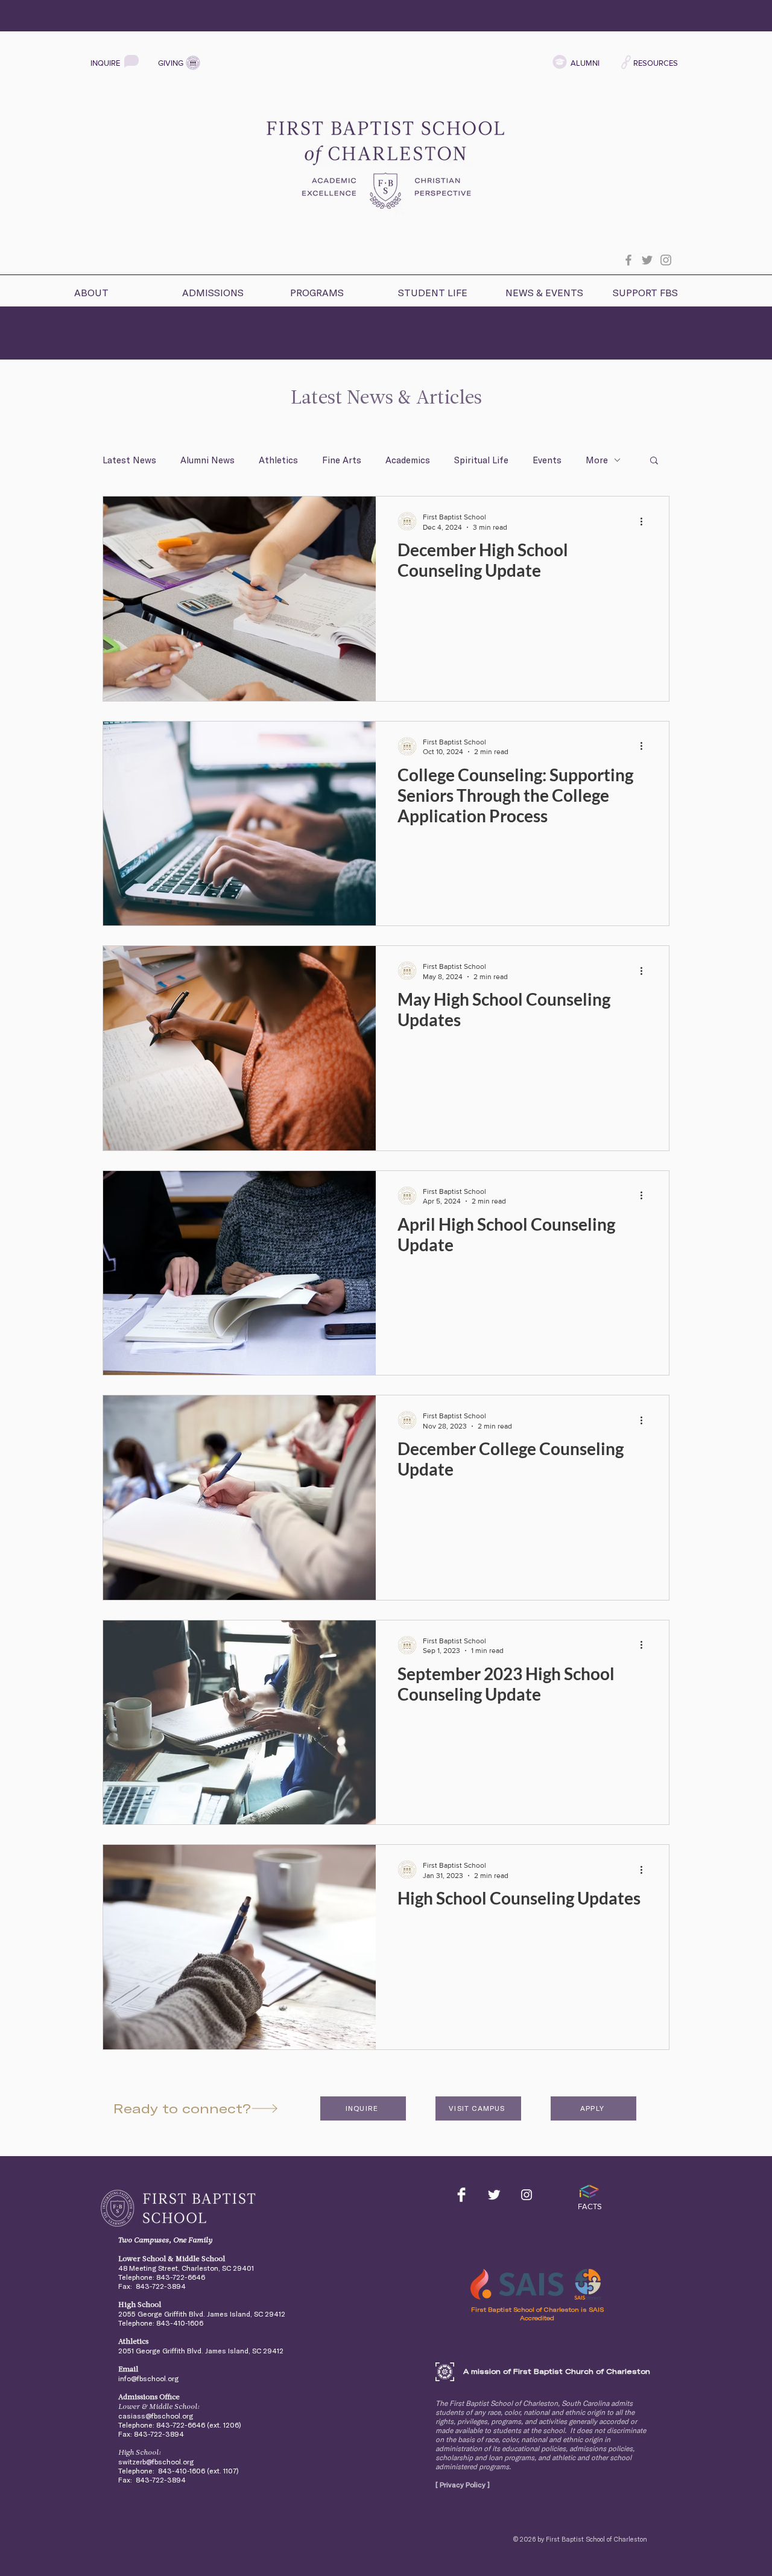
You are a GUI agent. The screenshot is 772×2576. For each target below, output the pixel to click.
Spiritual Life (481, 460)
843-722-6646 (181, 2277)
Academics (408, 460)
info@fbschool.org (148, 2378)
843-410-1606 (180, 2323)
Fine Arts (342, 460)
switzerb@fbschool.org (156, 2462)
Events (547, 460)
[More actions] (645, 521)
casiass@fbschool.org (156, 2416)
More (597, 460)
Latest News (129, 460)
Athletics (278, 460)
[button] (117, 287)
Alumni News (207, 460)
